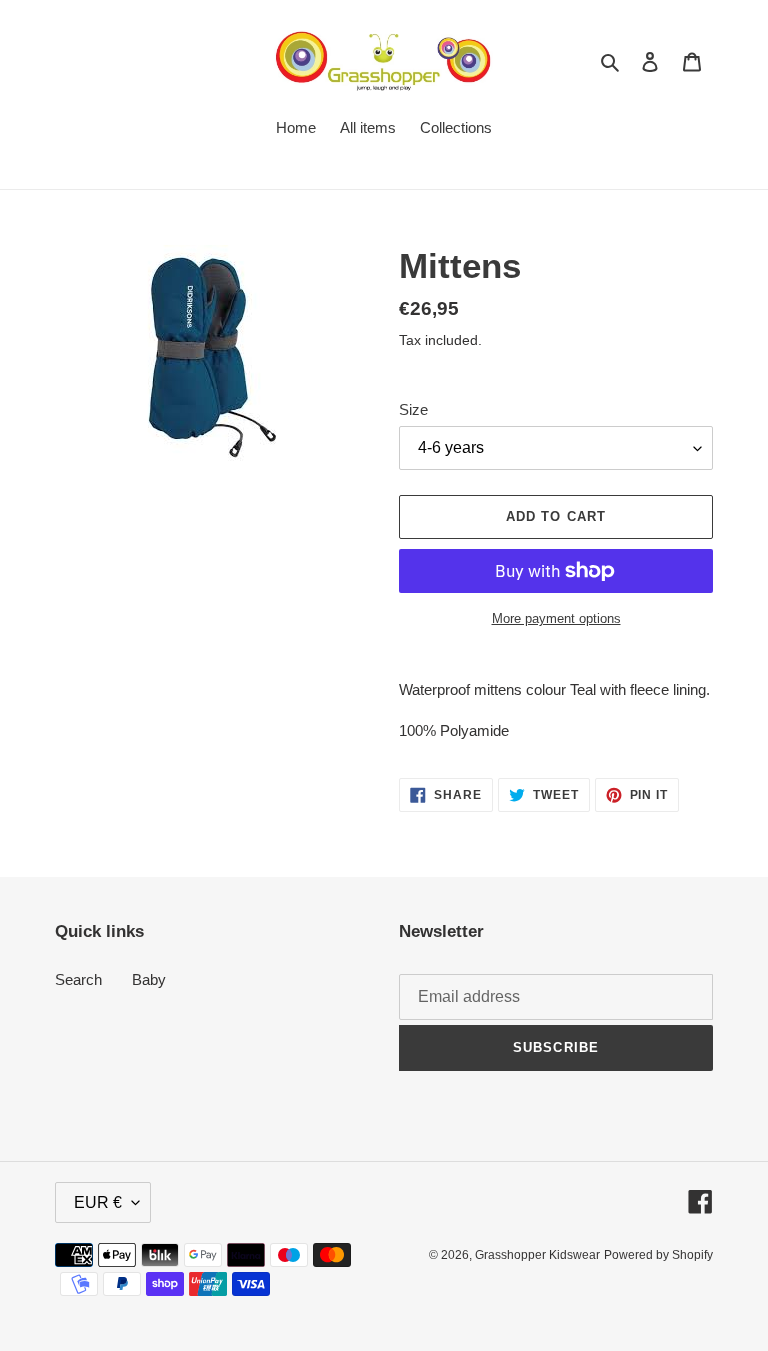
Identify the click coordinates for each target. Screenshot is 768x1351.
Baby (149, 979)
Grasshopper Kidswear (537, 1255)
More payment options (556, 618)
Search (78, 979)
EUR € (98, 1202)
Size (413, 409)
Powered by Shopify (658, 1255)
